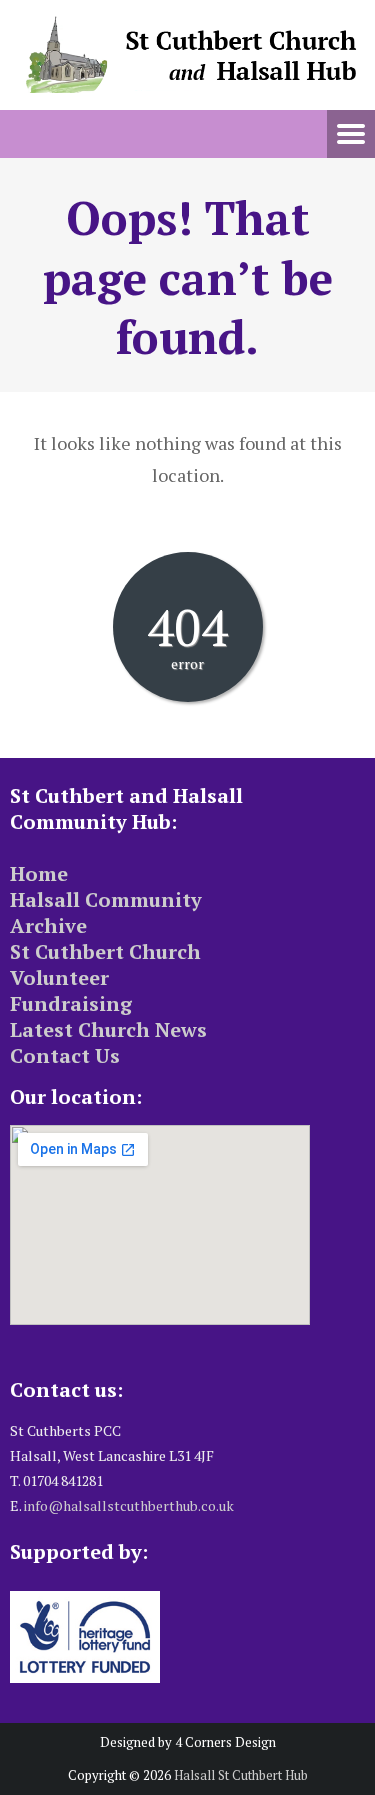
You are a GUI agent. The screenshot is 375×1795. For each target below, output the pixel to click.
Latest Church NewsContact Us (108, 1042)
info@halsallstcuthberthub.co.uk (129, 1505)
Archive (48, 925)
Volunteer (59, 977)
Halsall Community (106, 899)
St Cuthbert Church (105, 951)
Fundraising (71, 1003)
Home (39, 873)
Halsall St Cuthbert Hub (241, 1775)
